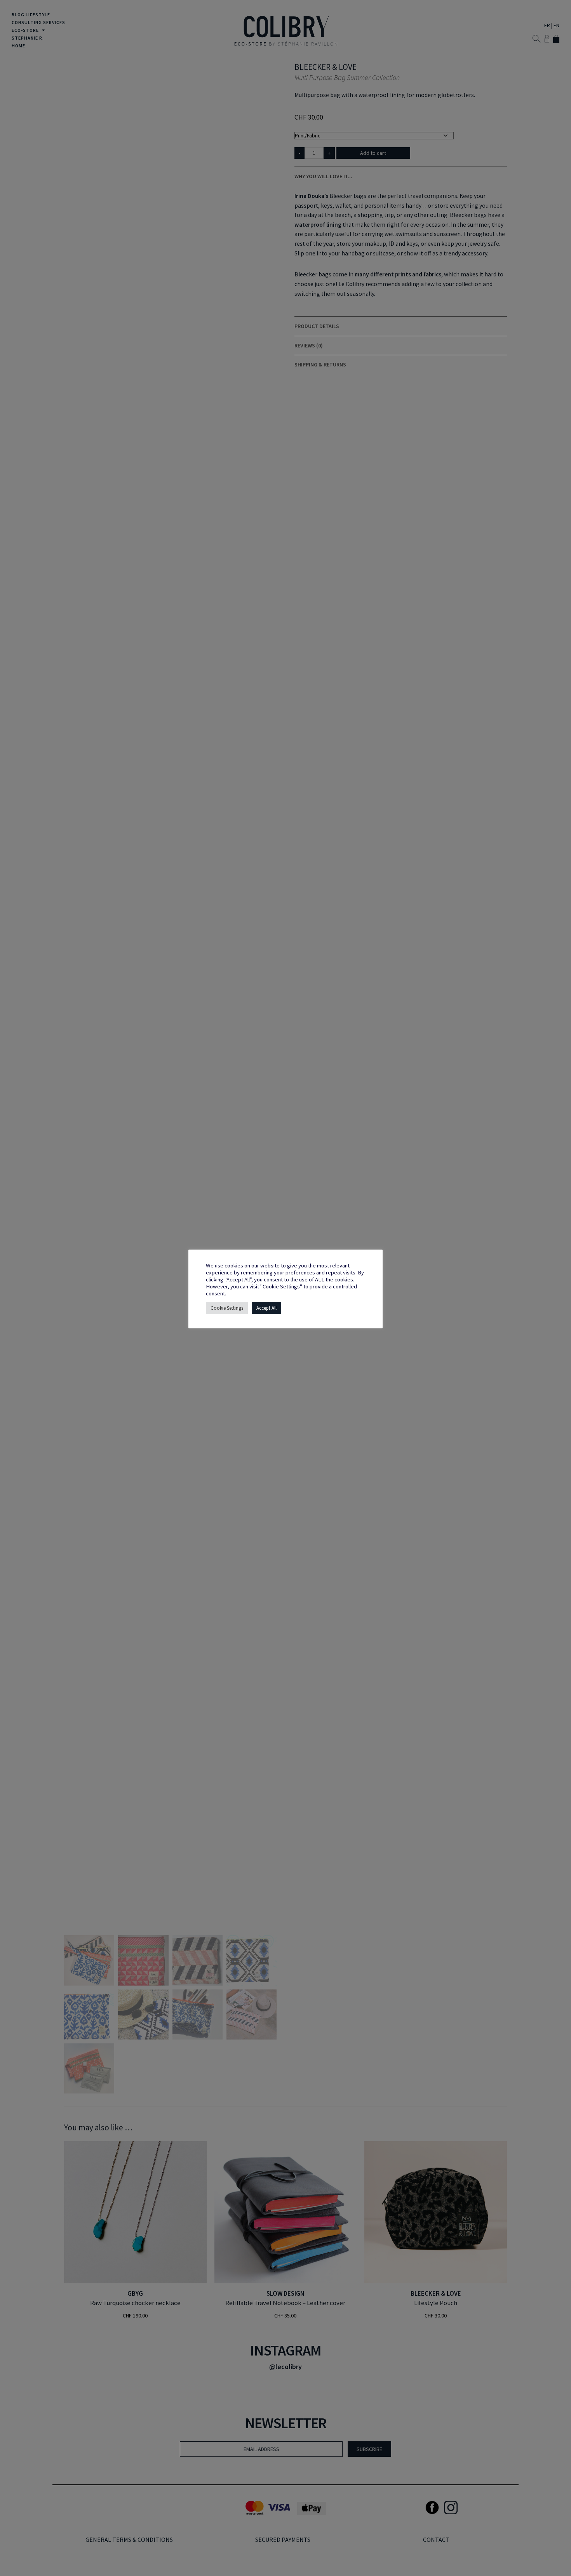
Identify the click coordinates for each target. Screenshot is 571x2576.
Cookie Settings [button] (227, 1308)
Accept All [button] (266, 1308)
